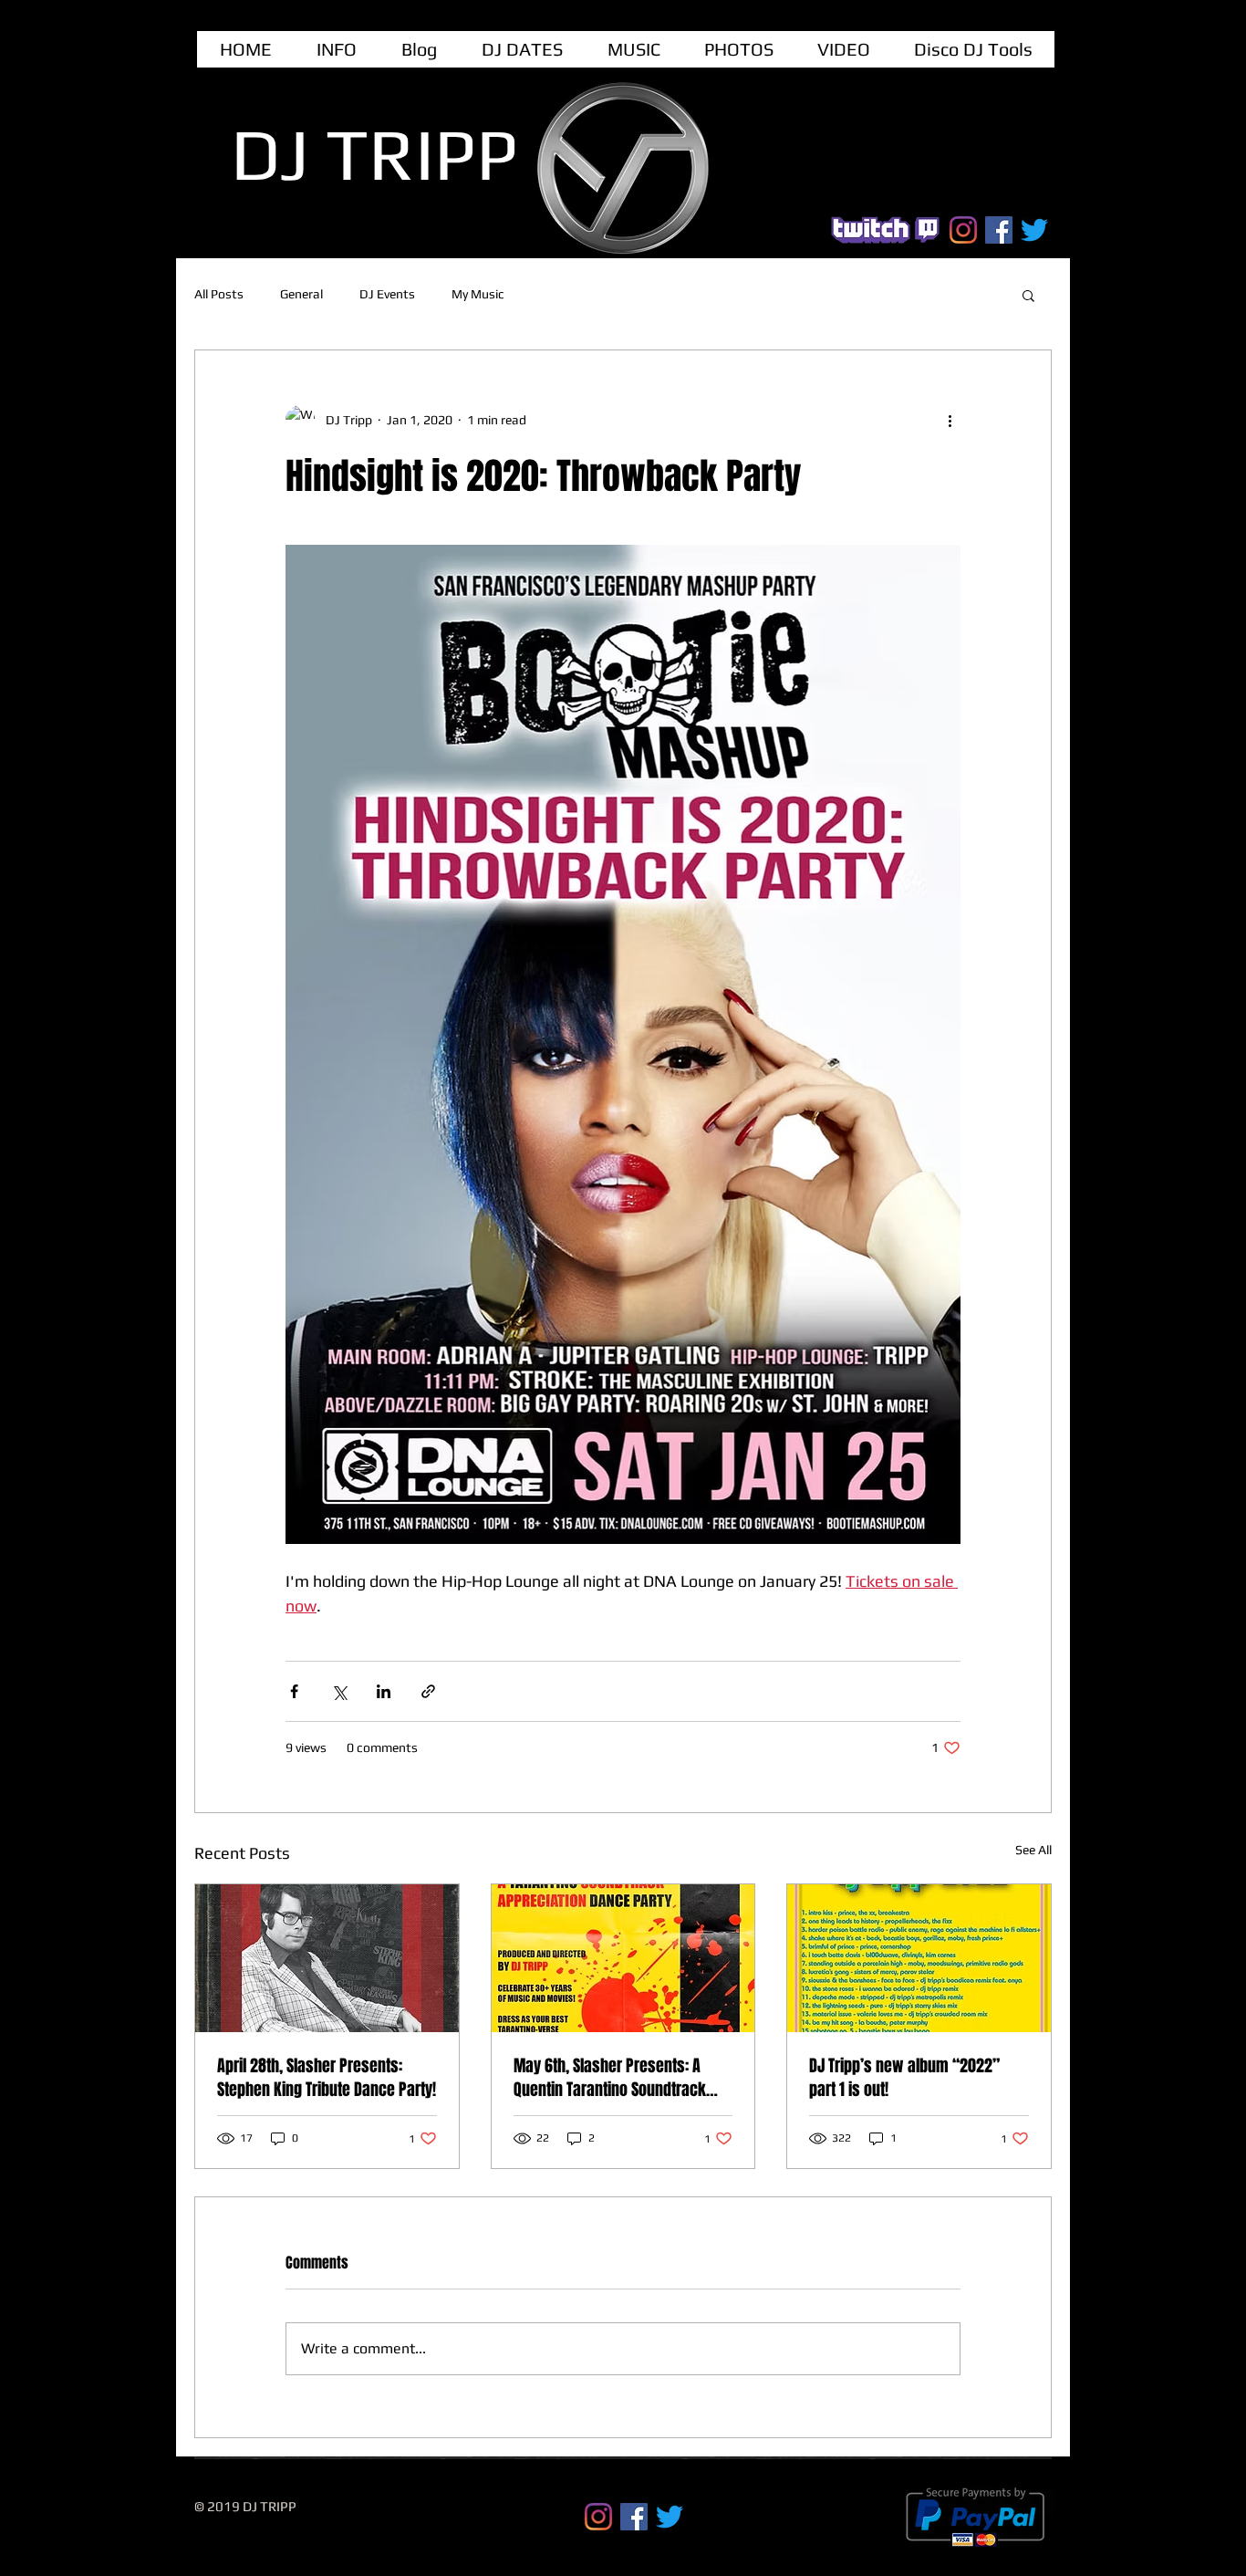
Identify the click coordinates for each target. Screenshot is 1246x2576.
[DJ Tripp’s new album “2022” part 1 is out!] (919, 1958)
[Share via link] (428, 1691)
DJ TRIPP (374, 154)
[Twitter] (1034, 230)
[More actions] (950, 420)
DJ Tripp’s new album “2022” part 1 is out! (904, 2078)
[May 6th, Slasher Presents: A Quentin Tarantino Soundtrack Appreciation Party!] (623, 1958)
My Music (478, 294)
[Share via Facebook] (294, 1691)
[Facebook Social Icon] (999, 230)
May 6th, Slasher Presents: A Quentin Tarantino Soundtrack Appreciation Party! (610, 2078)
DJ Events (387, 294)
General (301, 294)
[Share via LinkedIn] (384, 1691)
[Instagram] (963, 230)
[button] (1028, 295)
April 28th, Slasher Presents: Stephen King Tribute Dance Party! (327, 2078)
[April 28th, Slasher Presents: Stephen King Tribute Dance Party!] (327, 1958)
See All (1033, 1850)
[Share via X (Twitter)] (339, 1691)
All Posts (219, 294)
